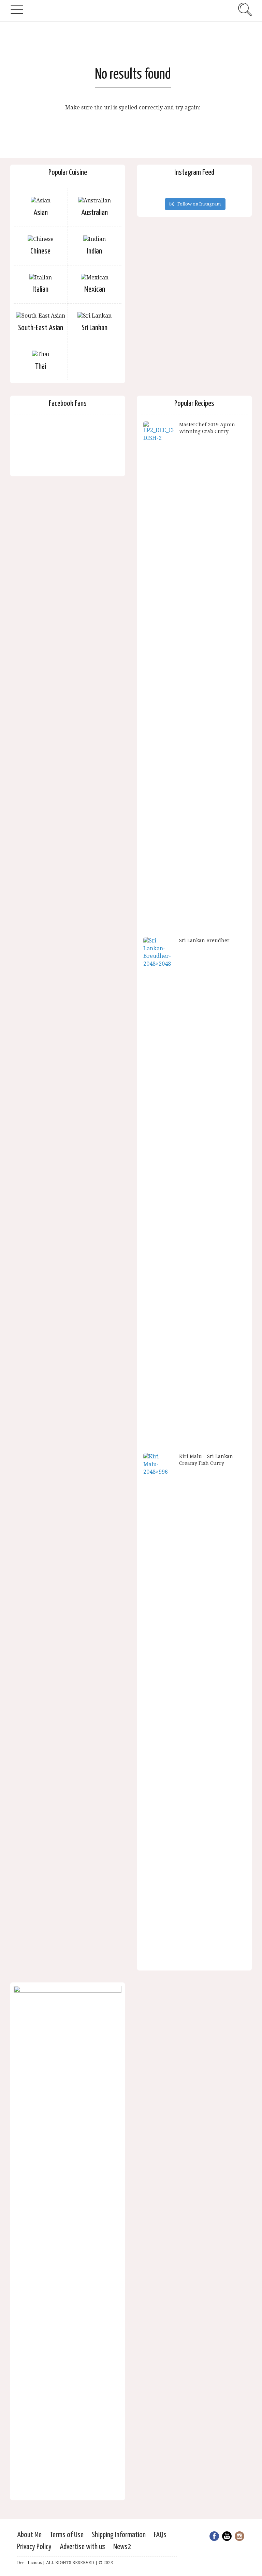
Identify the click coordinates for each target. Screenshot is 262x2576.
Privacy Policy (34, 2547)
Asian (41, 213)
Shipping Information (119, 2535)
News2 (122, 2547)
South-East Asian (41, 328)
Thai (41, 366)
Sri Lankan (94, 328)
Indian (94, 251)
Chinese (40, 251)
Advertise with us (82, 2547)
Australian (94, 213)
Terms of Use (67, 2535)
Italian (40, 289)
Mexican (95, 289)
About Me (29, 2535)
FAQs (160, 2535)
